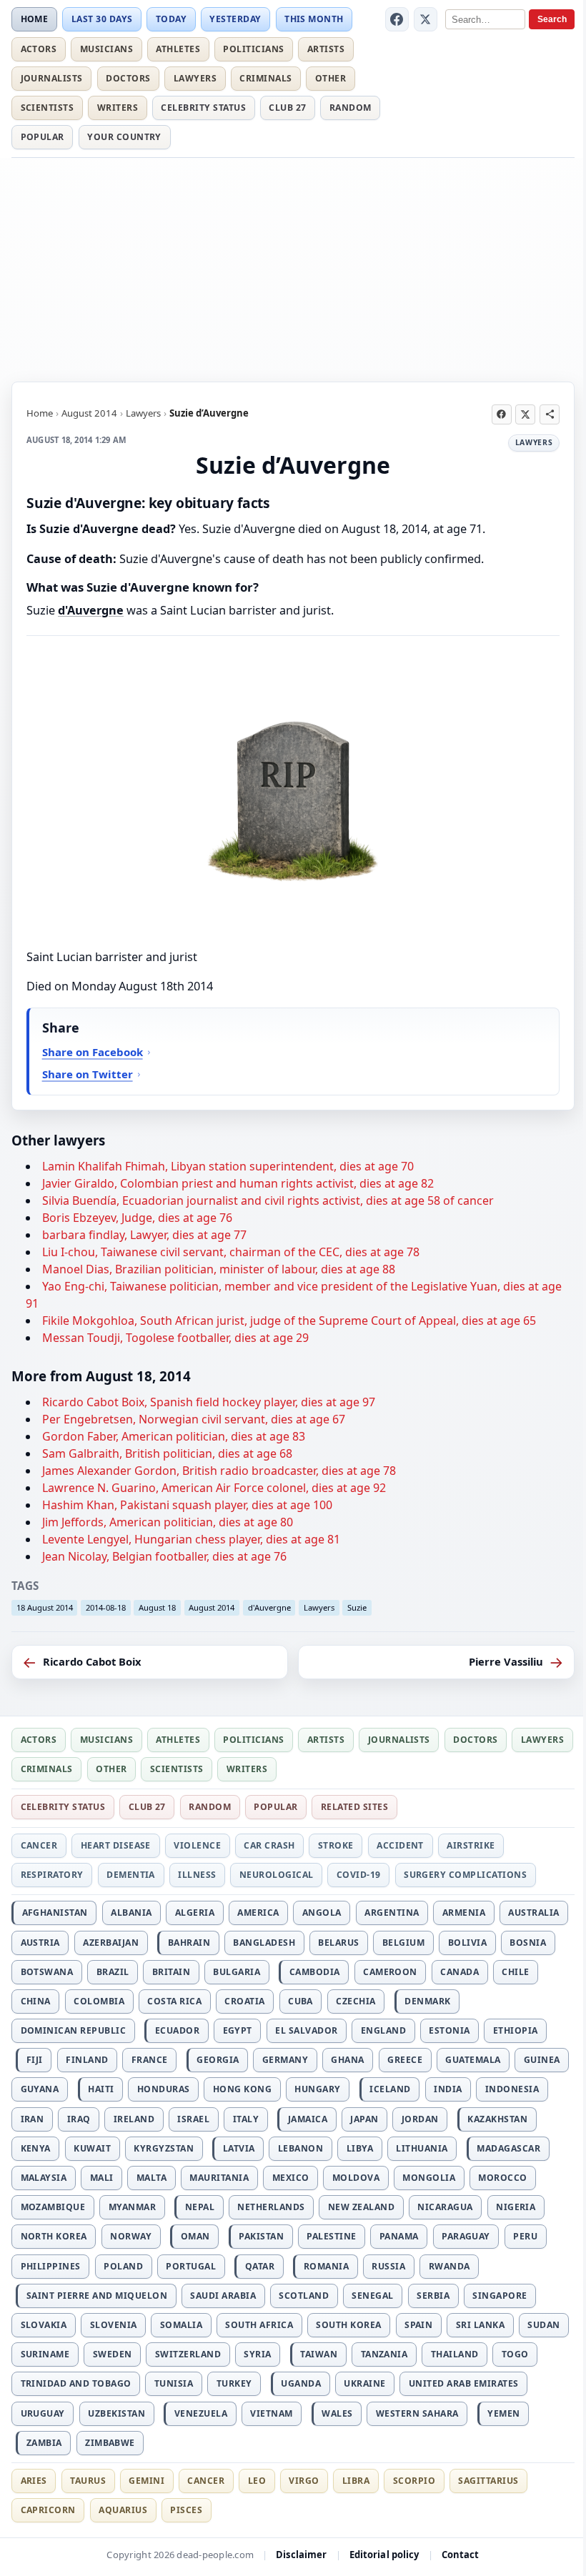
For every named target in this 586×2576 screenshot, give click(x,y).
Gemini (146, 2481)
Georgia (218, 2060)
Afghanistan (55, 1913)
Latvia (239, 2148)
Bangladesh (264, 1943)
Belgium (403, 1943)
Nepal (200, 2207)
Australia (533, 1913)
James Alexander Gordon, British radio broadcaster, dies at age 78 (219, 1471)
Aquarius (123, 2510)
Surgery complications (465, 1875)
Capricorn (48, 2510)
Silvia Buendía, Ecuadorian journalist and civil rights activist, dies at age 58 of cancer (268, 1200)
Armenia (464, 1913)
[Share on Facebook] (502, 414)
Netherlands (271, 2207)
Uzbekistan (116, 2413)
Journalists (52, 78)
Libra (356, 2481)
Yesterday (235, 19)
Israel (193, 2119)
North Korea (54, 2236)
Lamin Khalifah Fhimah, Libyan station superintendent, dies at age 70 (228, 1166)
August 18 (157, 1607)
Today (171, 19)
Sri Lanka (480, 2325)
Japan (364, 2119)
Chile (515, 1972)
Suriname (45, 2354)
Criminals (265, 78)
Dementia (131, 1875)
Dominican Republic (74, 2030)
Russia (388, 2266)
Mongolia (429, 2178)
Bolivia (467, 1943)
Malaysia (44, 2178)
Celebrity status (203, 108)
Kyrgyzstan (164, 2148)
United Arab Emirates (464, 2383)
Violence (197, 1845)
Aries (34, 2481)
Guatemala (473, 2060)
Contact (461, 2555)
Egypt (238, 2030)
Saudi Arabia (223, 2296)
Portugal (191, 2266)
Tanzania (384, 2354)
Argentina (392, 1913)
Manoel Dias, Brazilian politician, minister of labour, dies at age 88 (219, 1269)
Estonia (449, 2030)
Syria (257, 2354)
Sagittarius (488, 2481)
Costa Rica (174, 2001)
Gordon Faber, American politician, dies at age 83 (174, 1436)
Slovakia (44, 2325)
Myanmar (132, 2207)
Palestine (331, 2236)
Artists (326, 49)
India (448, 2089)
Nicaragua (445, 2207)
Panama (399, 2236)
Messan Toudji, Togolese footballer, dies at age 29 (175, 1338)
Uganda (301, 2383)
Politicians (253, 49)
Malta (152, 2178)
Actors (39, 49)
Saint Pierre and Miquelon (97, 2296)
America (258, 1913)
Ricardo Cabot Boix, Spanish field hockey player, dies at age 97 (209, 1402)
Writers (118, 108)
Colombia (99, 2001)
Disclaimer (301, 2555)
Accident (400, 1845)
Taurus (88, 2481)
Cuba (301, 2001)
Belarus (338, 1943)
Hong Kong (242, 2089)
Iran (33, 2119)
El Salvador (306, 2030)
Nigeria (516, 2207)
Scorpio (414, 2481)
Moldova (356, 2178)
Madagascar (508, 2148)
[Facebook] (397, 19)
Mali (102, 2178)
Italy (246, 2119)
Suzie (357, 1607)
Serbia (433, 2296)
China (36, 2001)
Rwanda (450, 2266)
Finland (87, 2060)
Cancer (39, 1845)
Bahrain (189, 1943)
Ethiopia (516, 2030)
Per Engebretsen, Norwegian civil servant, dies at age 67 (194, 1419)
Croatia (244, 2001)
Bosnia (528, 1943)
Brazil (113, 1972)
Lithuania (422, 2148)
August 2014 (89, 413)
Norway (131, 2236)
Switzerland (188, 2354)
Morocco (502, 2178)
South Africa (259, 2325)
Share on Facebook (93, 1052)
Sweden (113, 2354)
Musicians (106, 49)
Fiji (35, 2060)
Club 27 (287, 108)
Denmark (427, 2001)
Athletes (178, 49)
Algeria (195, 1913)
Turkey (234, 2383)
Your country (124, 137)
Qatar (260, 2266)
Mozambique (53, 2207)
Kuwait (92, 2148)
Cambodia (315, 1972)
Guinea (542, 2060)
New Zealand (361, 2207)
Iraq (79, 2119)
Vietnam (271, 2413)
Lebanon (301, 2148)
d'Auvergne (91, 610)
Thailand (455, 2354)
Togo (515, 2354)
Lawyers (195, 78)
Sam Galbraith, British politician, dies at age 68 (167, 1453)
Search (552, 19)
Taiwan (319, 2354)
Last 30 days (102, 19)
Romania (326, 2266)
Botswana (47, 1972)
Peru (525, 2236)
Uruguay (43, 2413)
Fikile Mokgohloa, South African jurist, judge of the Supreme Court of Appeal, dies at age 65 (289, 1321)
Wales (337, 2413)
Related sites (354, 1807)
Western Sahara (417, 2413)
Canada (460, 1972)
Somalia (181, 2325)
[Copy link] (550, 414)
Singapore (500, 2296)
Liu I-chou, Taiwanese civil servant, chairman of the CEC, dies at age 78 (231, 1252)
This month (314, 19)
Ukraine (364, 2383)
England (383, 2030)
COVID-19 (359, 1875)
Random (351, 108)
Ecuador (177, 2030)
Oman (195, 2236)
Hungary (317, 2089)
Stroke (336, 1845)
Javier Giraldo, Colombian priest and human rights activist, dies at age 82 (238, 1183)
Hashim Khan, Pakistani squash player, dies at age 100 (187, 1505)
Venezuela (201, 2413)
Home (35, 19)
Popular (43, 137)
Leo (257, 2481)
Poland (123, 2266)
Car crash (269, 1845)
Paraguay (466, 2236)
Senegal (372, 2296)
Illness (197, 1875)
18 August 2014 (45, 1607)
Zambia (44, 2443)
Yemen (503, 2413)
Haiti (101, 2089)
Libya (360, 2148)
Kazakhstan (497, 2119)
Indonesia (512, 2089)
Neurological (277, 1875)
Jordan (420, 2119)
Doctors (128, 78)
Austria (40, 1943)
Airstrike (471, 1845)
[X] (426, 19)
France (150, 2060)
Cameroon (390, 1972)
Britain (171, 1972)
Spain (418, 2325)
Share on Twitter (88, 1074)
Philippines (51, 2266)
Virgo (304, 2481)
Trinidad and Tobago (76, 2383)
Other (331, 78)
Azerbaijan (111, 1943)
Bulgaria (237, 1972)
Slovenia (114, 2325)
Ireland (134, 2119)
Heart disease (116, 1845)
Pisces (186, 2510)
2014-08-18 (106, 1607)
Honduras (164, 2089)
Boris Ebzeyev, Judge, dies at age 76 (137, 1218)
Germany (285, 2060)
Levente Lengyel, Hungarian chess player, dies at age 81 (191, 1539)
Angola (322, 1913)
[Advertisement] (293, 267)
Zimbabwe (110, 2443)
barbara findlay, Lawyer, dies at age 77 (144, 1235)
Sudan (543, 2325)
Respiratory (52, 1875)
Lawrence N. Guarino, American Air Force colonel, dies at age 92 (214, 1488)
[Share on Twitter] (525, 414)
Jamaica (308, 2119)
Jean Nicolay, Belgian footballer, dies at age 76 (164, 1556)
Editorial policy (384, 2555)
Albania (131, 1913)
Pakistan (261, 2236)
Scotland (304, 2296)
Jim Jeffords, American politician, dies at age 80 (168, 1522)
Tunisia (174, 2383)
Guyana (40, 2089)
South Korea (348, 2325)
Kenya (36, 2148)
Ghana (347, 2060)
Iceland (390, 2089)
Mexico (291, 2178)
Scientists (48, 108)
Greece (405, 2060)
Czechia (356, 2001)
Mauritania (219, 2178)
